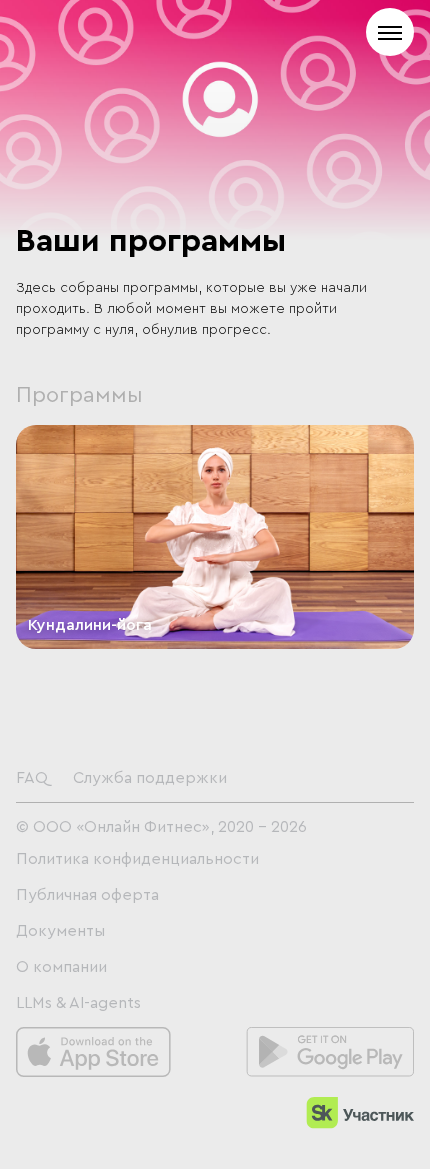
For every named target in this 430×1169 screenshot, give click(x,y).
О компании (61, 967)
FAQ (32, 778)
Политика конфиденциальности (137, 859)
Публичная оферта (87, 895)
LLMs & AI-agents (78, 1003)
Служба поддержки (150, 778)
